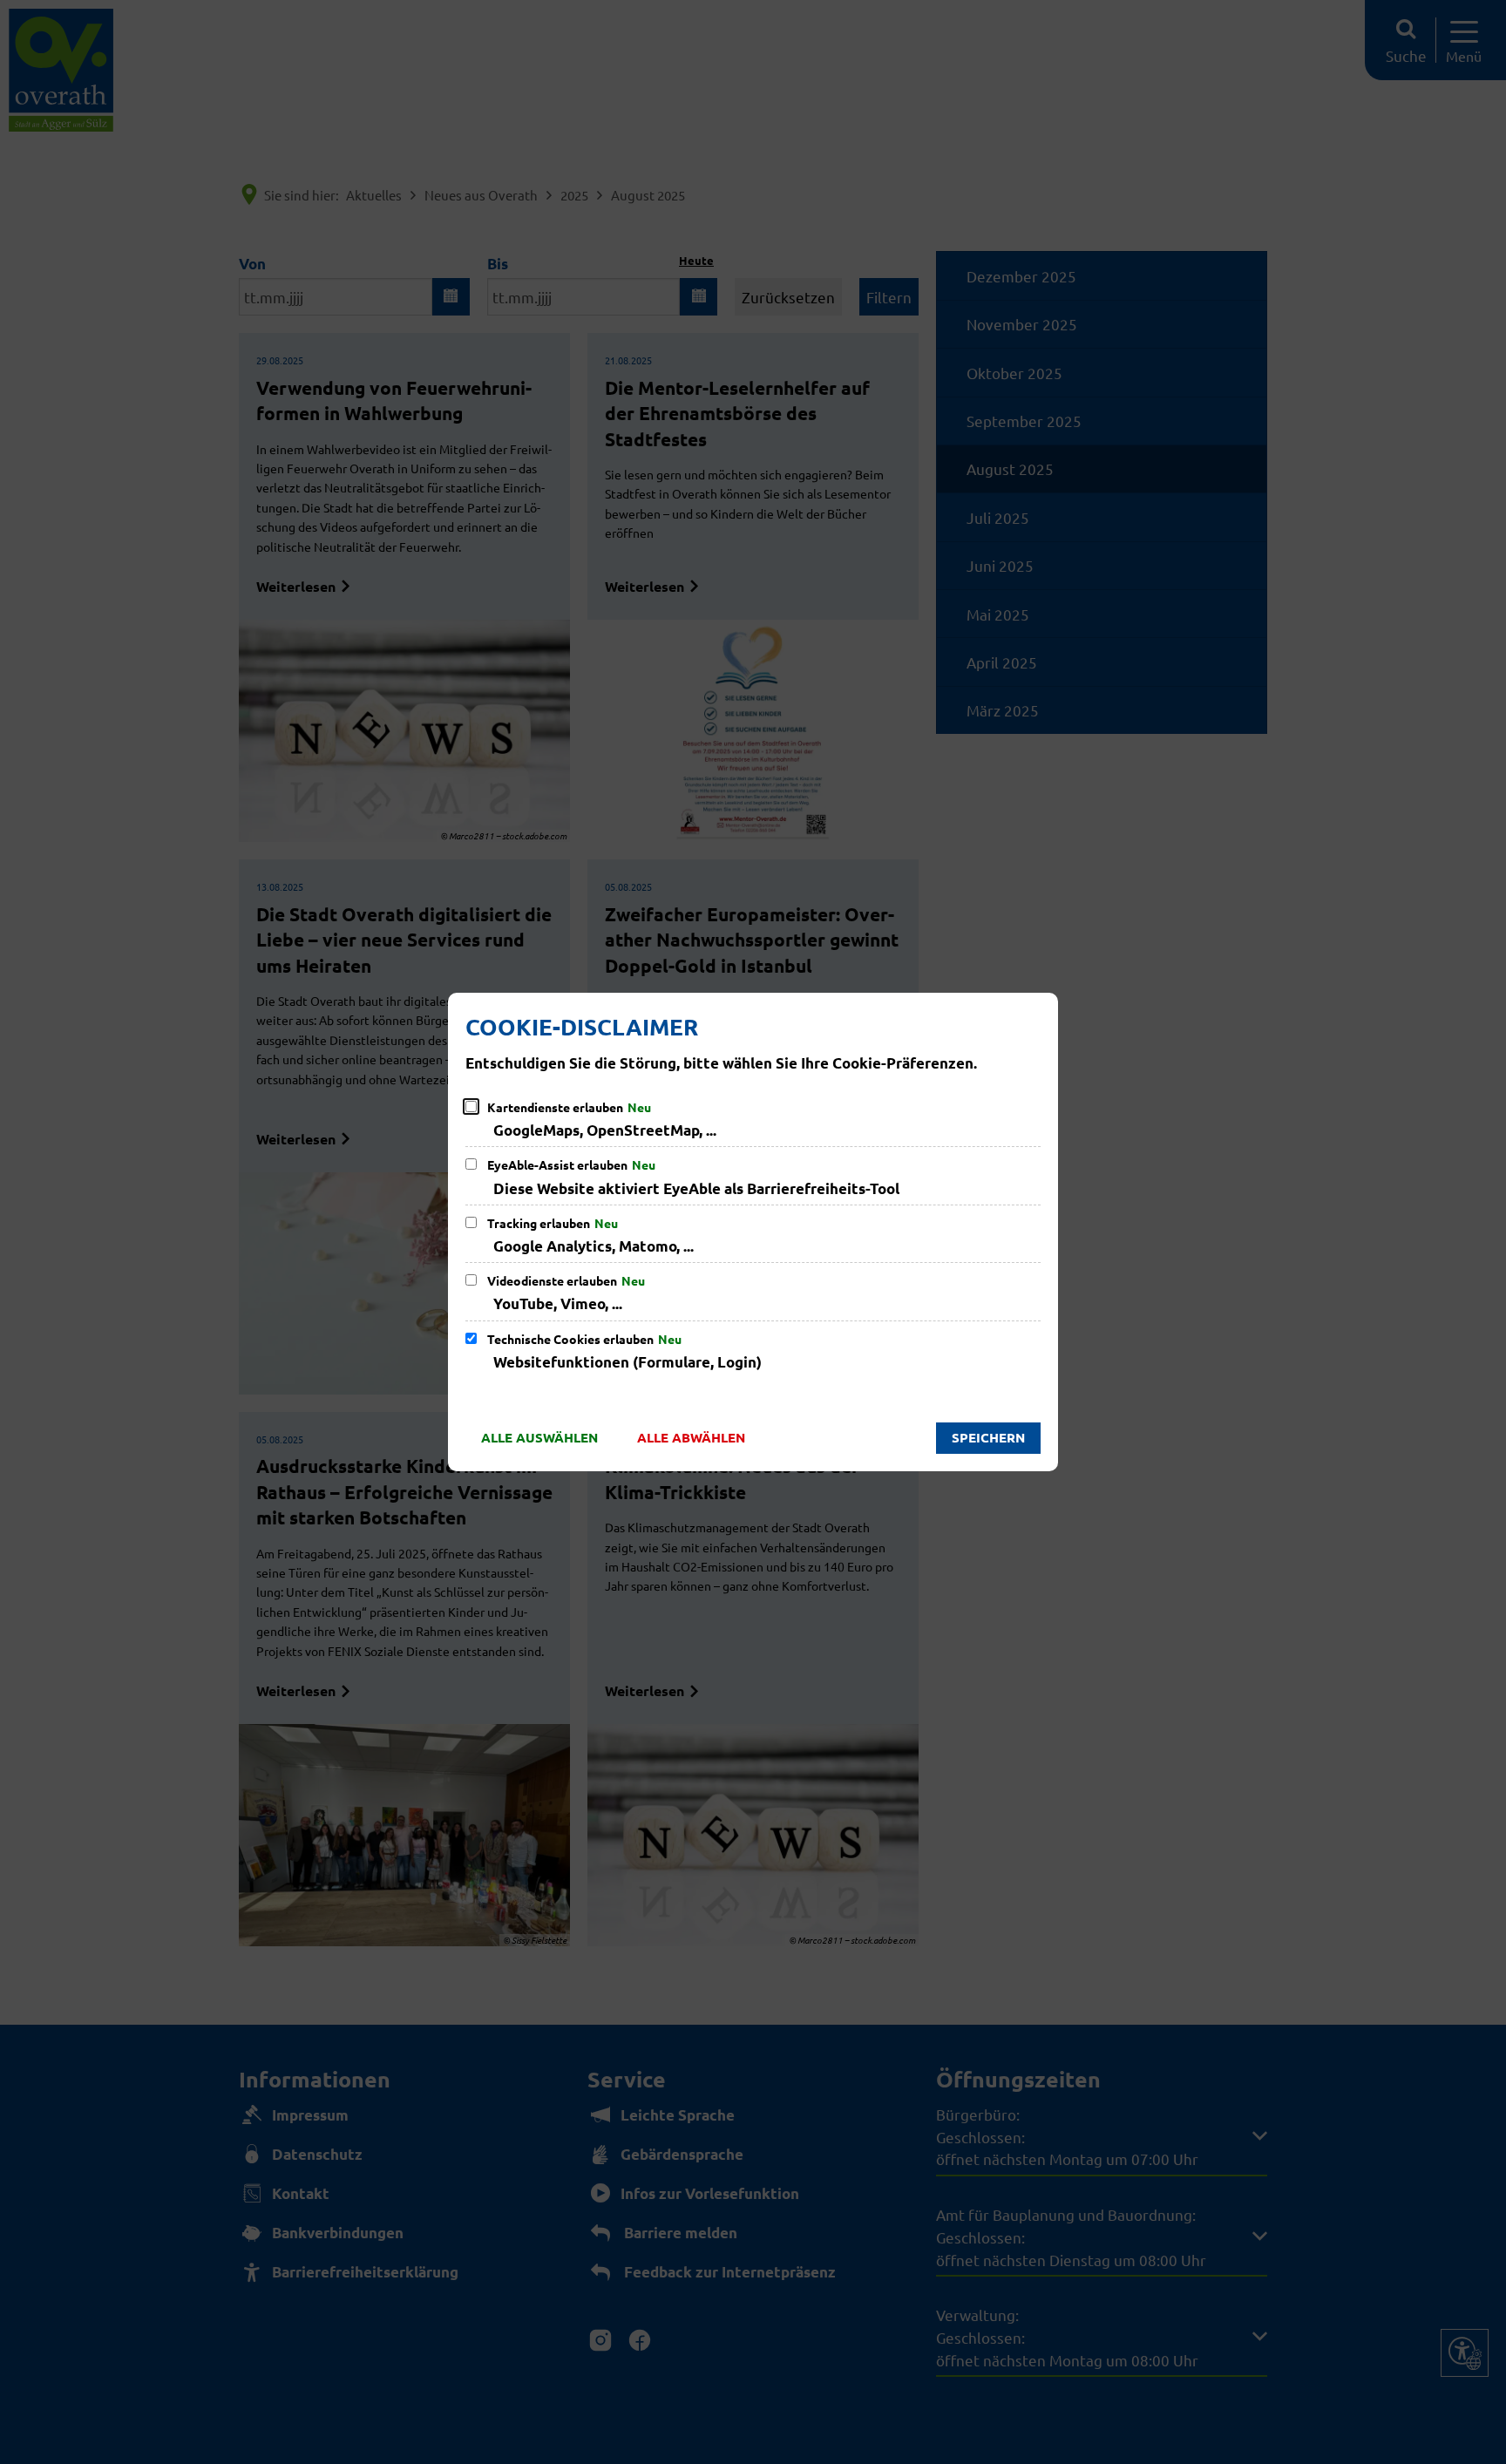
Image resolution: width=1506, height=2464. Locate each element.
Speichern (988, 1437)
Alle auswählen (539, 1437)
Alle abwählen (691, 1437)
